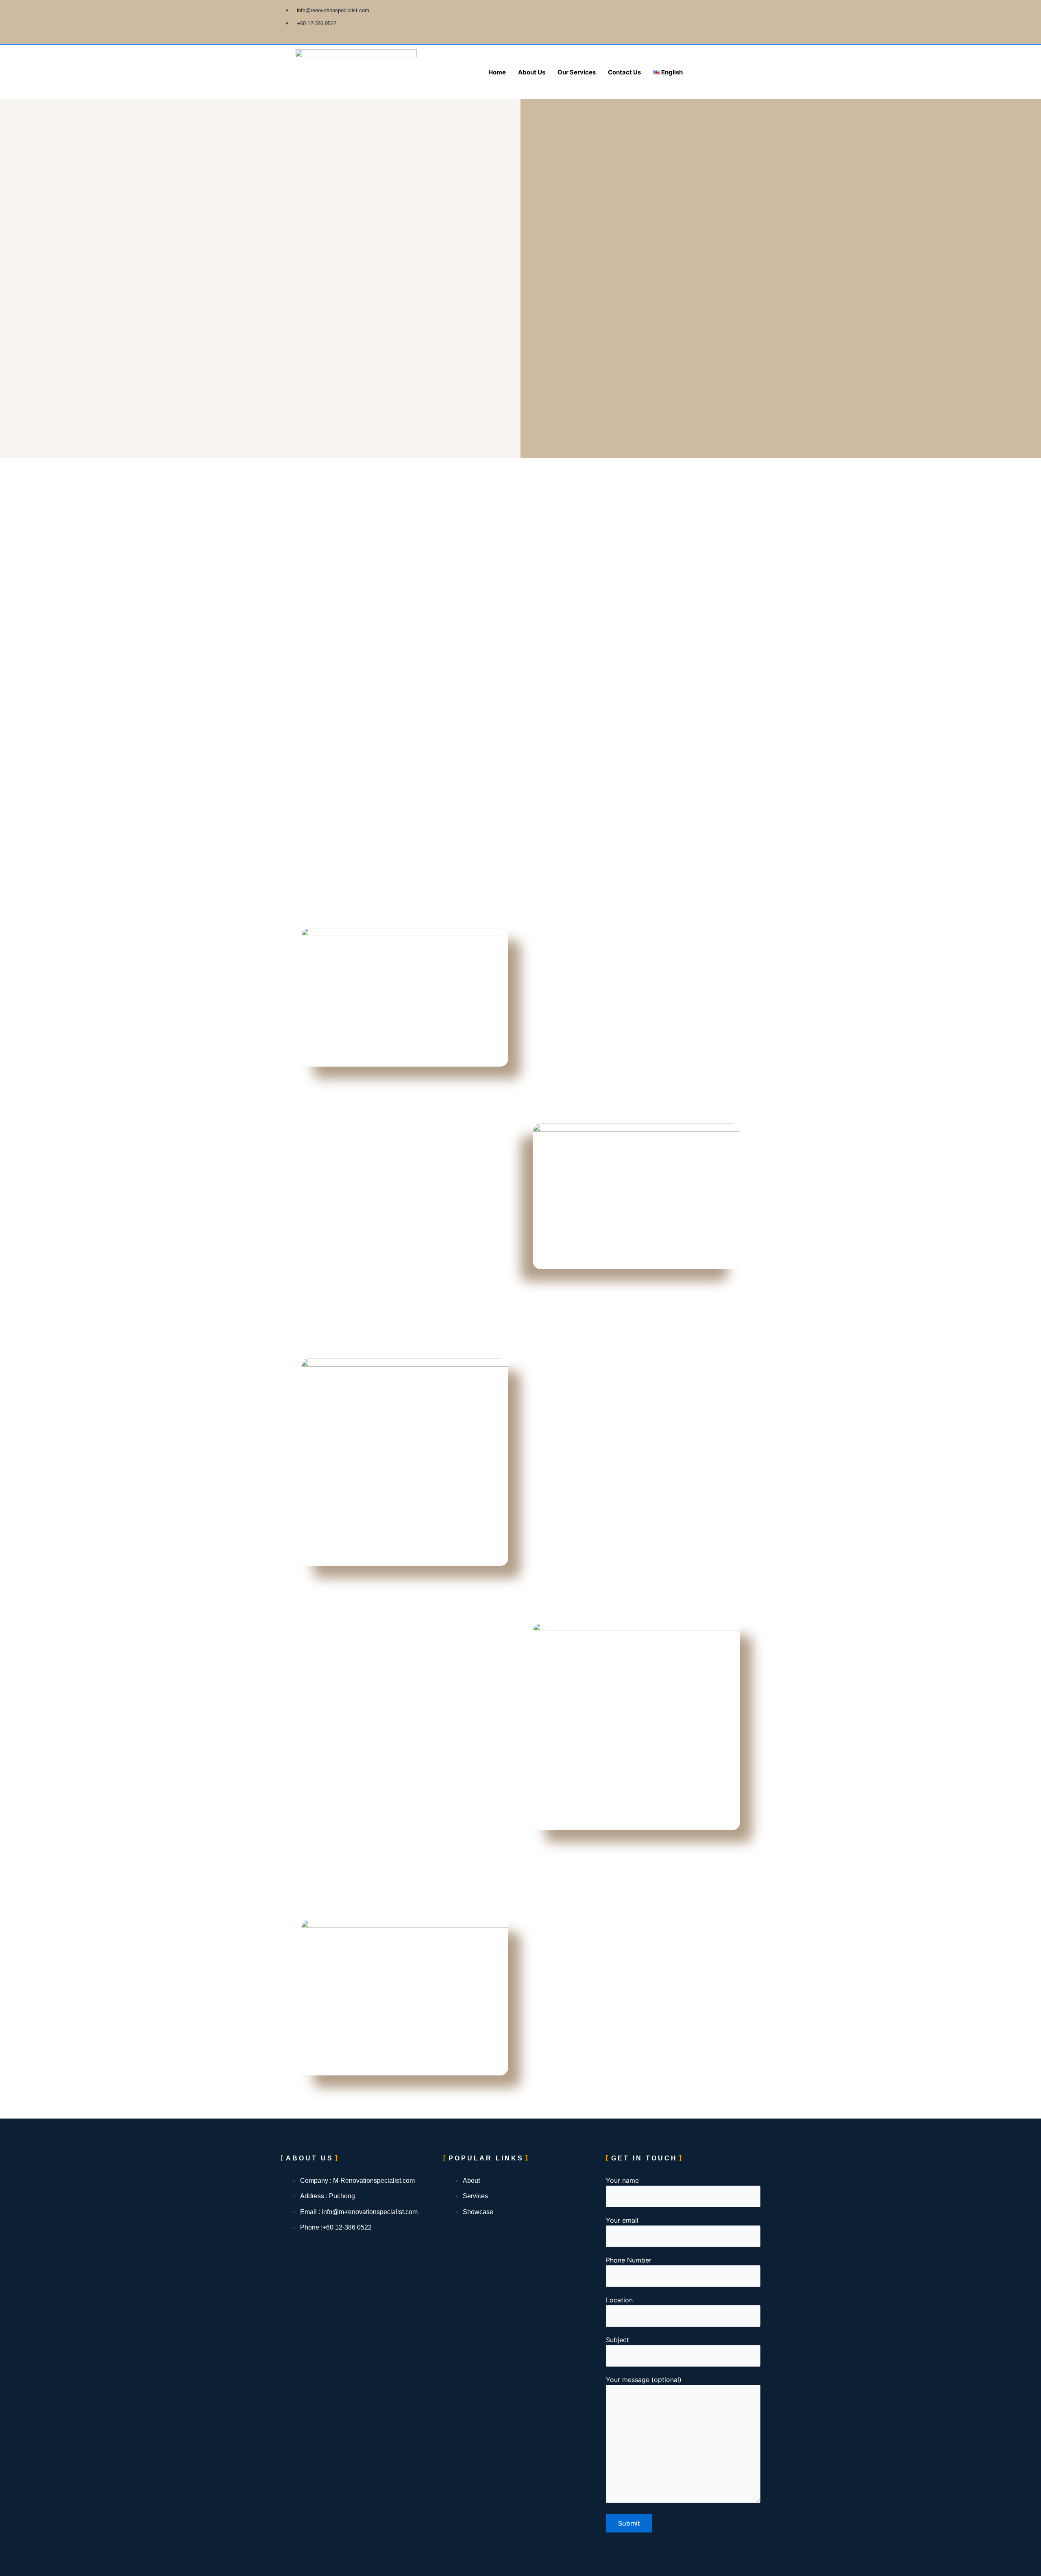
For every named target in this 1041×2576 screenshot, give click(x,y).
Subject (617, 2340)
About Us (532, 72)
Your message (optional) (644, 2380)
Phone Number (629, 2260)
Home (497, 72)
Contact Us (624, 72)
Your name (622, 2180)
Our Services (577, 72)
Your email (622, 2220)
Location (620, 2300)
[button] (670, 72)
